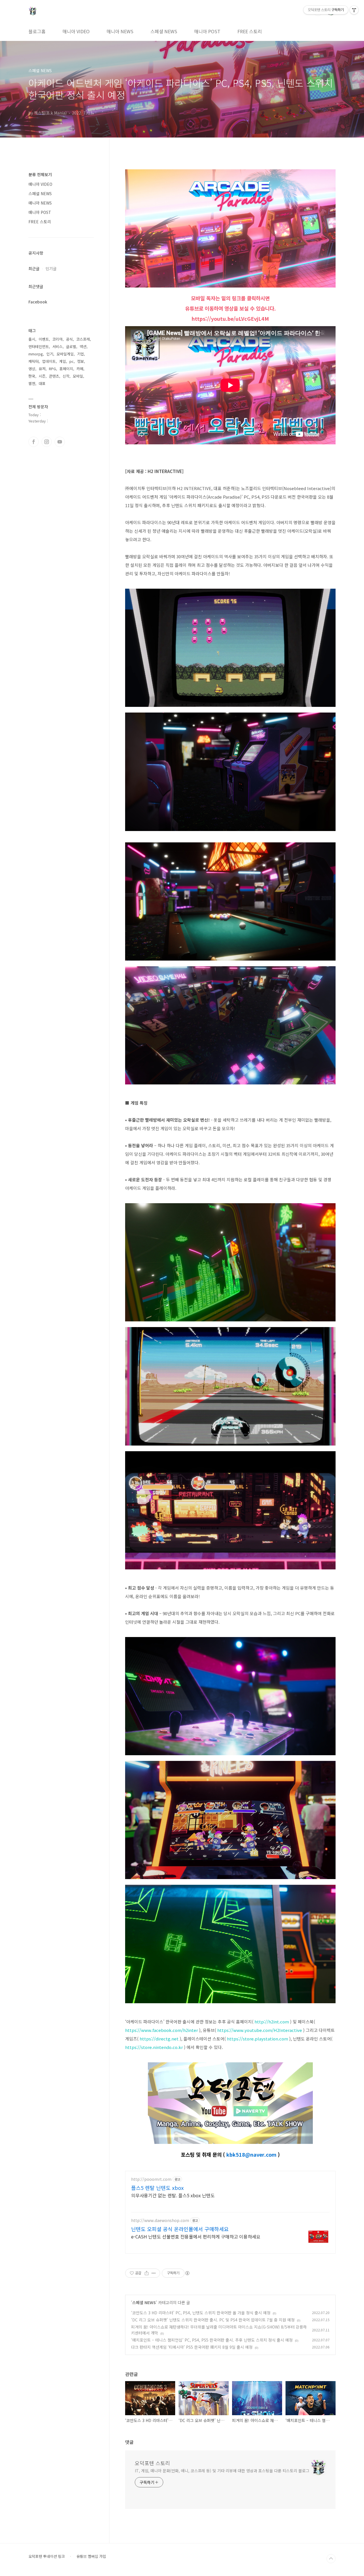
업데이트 (49, 361)
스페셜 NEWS (164, 31)
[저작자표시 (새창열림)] (187, 2273)
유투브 (60, 442)
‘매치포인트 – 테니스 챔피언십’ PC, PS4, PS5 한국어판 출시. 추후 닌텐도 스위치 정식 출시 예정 (212, 2340)
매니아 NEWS (120, 31)
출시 (32, 339)
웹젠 (32, 383)
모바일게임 (65, 354)
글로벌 (71, 346)
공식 (69, 339)
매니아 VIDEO (76, 31)
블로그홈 (37, 31)
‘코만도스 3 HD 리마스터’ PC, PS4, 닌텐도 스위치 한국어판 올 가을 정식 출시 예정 (201, 2313)
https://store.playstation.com (258, 2039)
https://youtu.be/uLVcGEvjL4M (230, 318)
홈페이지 (66, 369)
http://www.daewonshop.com (160, 2220)
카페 (80, 369)
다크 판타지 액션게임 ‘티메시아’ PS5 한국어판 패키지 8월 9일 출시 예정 (192, 2347)
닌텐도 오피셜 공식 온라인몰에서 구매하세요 (180, 2229)
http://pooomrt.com (151, 2179)
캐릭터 (34, 361)
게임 (63, 361)
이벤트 (44, 339)
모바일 (78, 376)
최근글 (34, 268)
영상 (32, 369)
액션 (83, 346)
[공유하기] (147, 2273)
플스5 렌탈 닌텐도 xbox (157, 2188)
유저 (42, 369)
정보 (80, 361)
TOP (331, 2559)
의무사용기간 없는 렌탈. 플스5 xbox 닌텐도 (173, 2195)
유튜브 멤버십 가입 (91, 2556)
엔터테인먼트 (39, 346)
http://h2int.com (272, 2022)
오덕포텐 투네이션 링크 (47, 2556)
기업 (80, 354)
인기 (50, 354)
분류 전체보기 (40, 174)
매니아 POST (207, 31)
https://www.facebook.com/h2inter (162, 2030)
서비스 (57, 346)
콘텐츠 (54, 376)
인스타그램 (47, 442)
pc (72, 361)
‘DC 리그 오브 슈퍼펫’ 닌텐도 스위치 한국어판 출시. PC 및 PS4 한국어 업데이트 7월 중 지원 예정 (213, 2320)
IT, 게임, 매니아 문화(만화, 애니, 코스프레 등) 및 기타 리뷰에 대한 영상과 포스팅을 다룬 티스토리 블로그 (222, 2471)
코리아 (57, 339)
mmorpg (36, 354)
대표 (42, 383)
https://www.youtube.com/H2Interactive (260, 2030)
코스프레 (83, 339)
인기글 (51, 268)
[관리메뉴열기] (354, 10)
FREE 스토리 (250, 31)
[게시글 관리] (154, 2273)
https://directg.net (159, 2039)
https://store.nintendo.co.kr (154, 2047)
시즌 (42, 376)
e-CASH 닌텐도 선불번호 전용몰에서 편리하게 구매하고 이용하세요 (196, 2236)
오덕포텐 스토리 (152, 2463)
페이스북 (34, 442)
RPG (52, 369)
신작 (66, 376)
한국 (32, 376)
